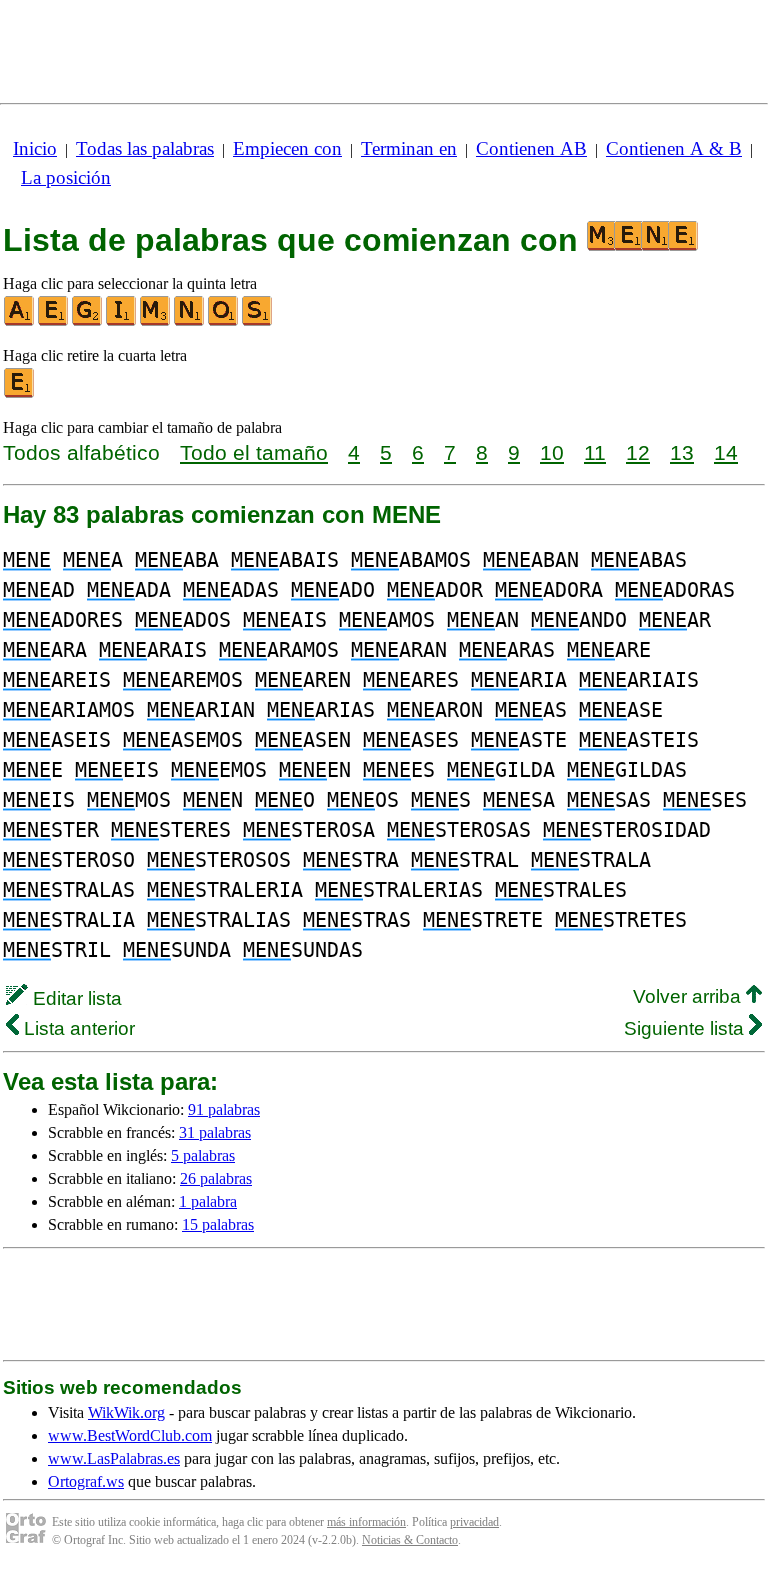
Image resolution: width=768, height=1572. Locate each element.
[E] (54, 321)
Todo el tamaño (254, 452)
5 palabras (203, 1155)
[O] (224, 321)
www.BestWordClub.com (130, 1435)
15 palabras (218, 1224)
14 (726, 452)
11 (595, 452)
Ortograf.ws (86, 1481)
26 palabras (216, 1178)
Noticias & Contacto (410, 1540)
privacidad (474, 1522)
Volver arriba (689, 996)
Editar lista (75, 998)
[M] (156, 321)
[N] (190, 321)
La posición (66, 177)
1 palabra (208, 1201)
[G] (88, 321)
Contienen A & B (674, 148)
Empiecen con (287, 148)
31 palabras (215, 1132)
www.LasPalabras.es (114, 1458)
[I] (122, 321)
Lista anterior (77, 1028)
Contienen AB (531, 148)
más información (366, 1522)
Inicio (35, 148)
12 (638, 452)
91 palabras (224, 1109)
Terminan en (409, 148)
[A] (20, 321)
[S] (258, 321)
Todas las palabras (145, 148)
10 (552, 452)
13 (682, 452)
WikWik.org (126, 1412)
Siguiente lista (686, 1028)
